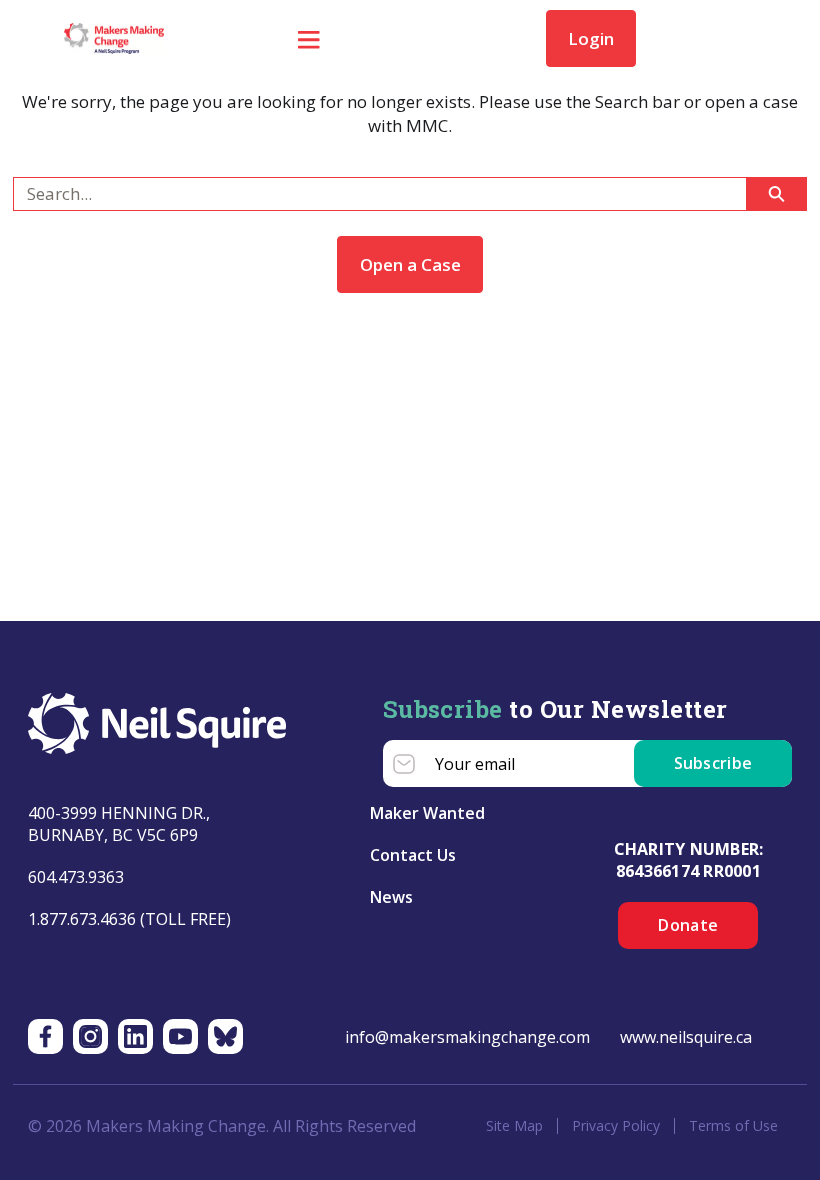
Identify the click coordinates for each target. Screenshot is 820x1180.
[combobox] (371, 194)
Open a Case (410, 264)
